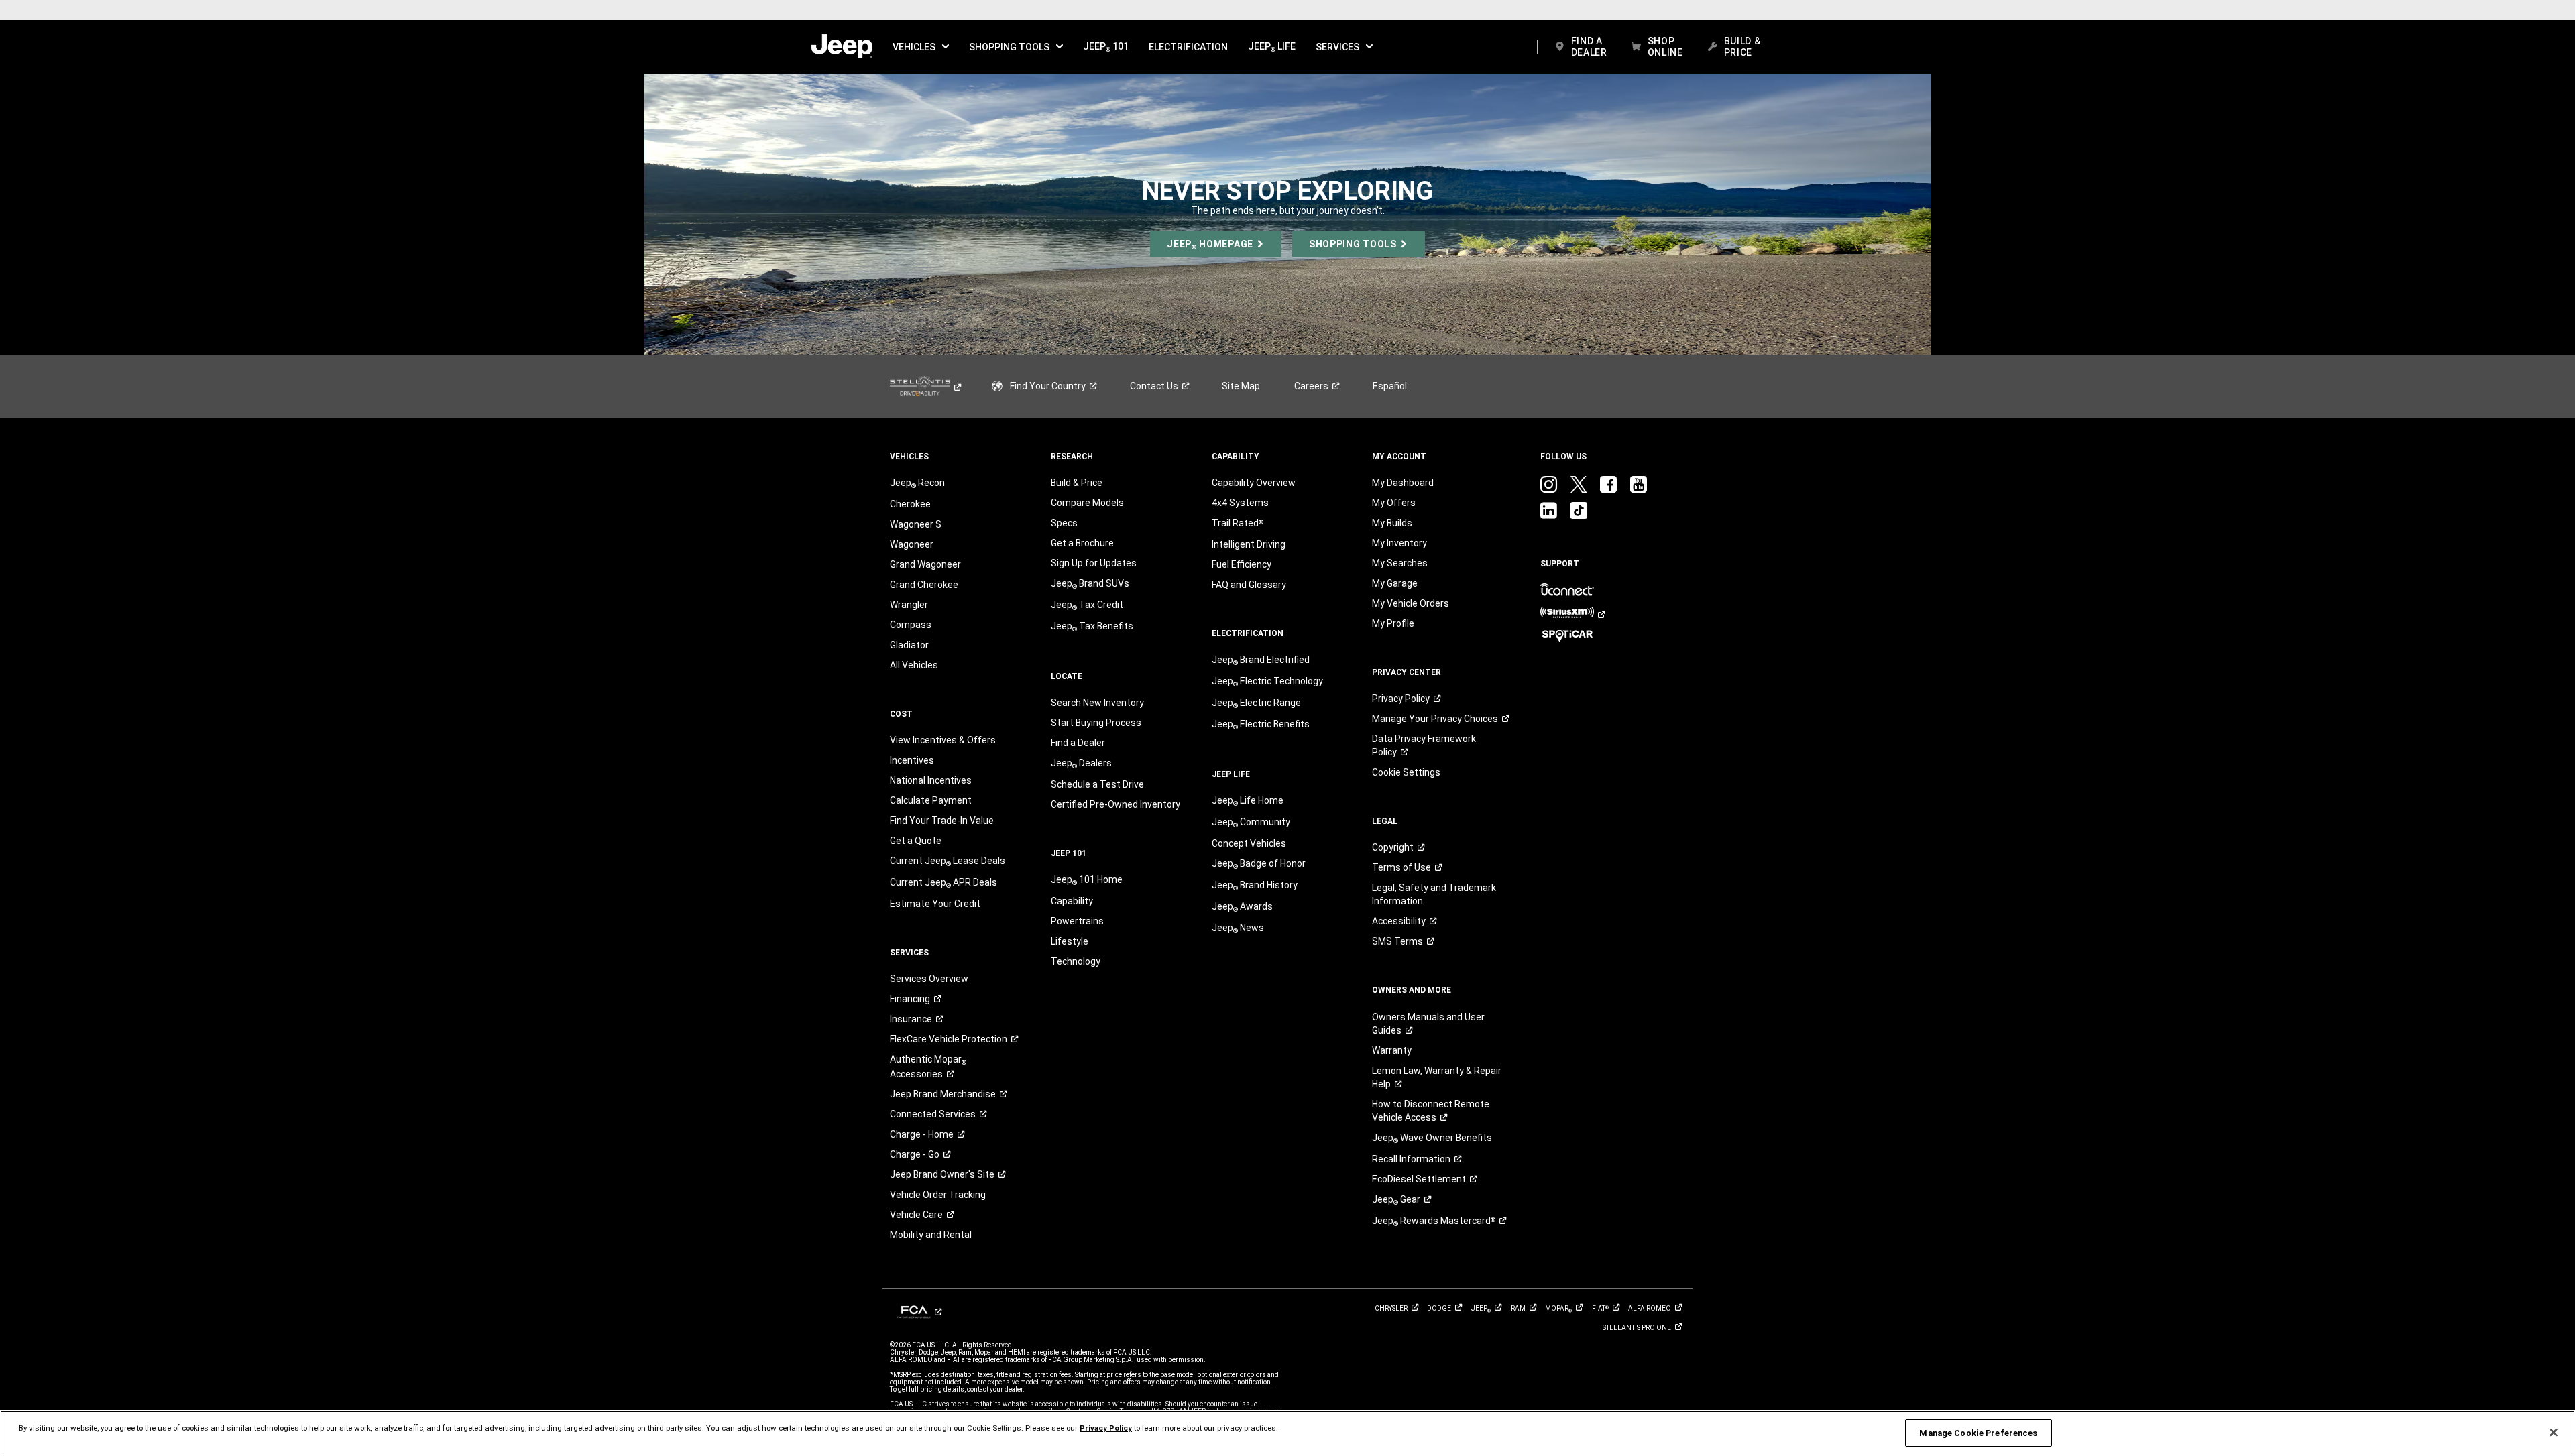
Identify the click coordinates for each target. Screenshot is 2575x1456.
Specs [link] (1064, 523)
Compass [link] (911, 625)
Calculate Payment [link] (931, 800)
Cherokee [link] (910, 504)
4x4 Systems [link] (1240, 503)
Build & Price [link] (1077, 483)
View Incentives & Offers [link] (943, 740)
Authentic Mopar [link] (928, 1067)
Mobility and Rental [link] (931, 1235)
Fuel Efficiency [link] (1242, 564)
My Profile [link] (1393, 623)
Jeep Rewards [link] (1434, 1221)
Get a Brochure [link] (1082, 543)
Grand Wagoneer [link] (925, 564)
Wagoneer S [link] (916, 524)
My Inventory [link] (1399, 543)
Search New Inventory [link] (1097, 703)
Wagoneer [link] (912, 544)
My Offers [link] (1394, 503)
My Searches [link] (1400, 563)
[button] (921, 47)
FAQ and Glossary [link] (1249, 585)
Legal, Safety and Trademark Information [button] (1434, 894)
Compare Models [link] (1087, 503)
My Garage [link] (1395, 583)
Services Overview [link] (929, 979)
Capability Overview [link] (1254, 483)
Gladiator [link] (909, 645)
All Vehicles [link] (914, 665)
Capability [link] (1072, 901)
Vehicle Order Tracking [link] (938, 1195)
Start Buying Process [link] (1096, 723)
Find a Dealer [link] (1078, 743)
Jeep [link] (1396, 1200)
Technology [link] (1076, 961)
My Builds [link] (1392, 523)
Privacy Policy (1106, 1428)
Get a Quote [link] (916, 841)
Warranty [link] (1392, 1050)
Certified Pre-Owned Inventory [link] (1115, 804)
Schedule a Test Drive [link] (1097, 784)
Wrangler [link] (909, 605)
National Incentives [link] (931, 780)
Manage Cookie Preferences (1978, 1433)
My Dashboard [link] (1403, 483)
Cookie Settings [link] (1406, 772)
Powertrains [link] (1077, 921)
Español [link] (1390, 386)
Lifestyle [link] (1070, 941)
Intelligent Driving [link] (1249, 544)
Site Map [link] (1241, 386)
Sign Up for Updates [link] (1094, 563)
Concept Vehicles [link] (1249, 843)
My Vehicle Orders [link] (1411, 603)
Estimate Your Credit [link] (935, 904)
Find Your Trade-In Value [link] (942, 821)
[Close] (2554, 1433)
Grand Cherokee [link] (924, 585)
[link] (842, 47)
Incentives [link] (912, 760)
